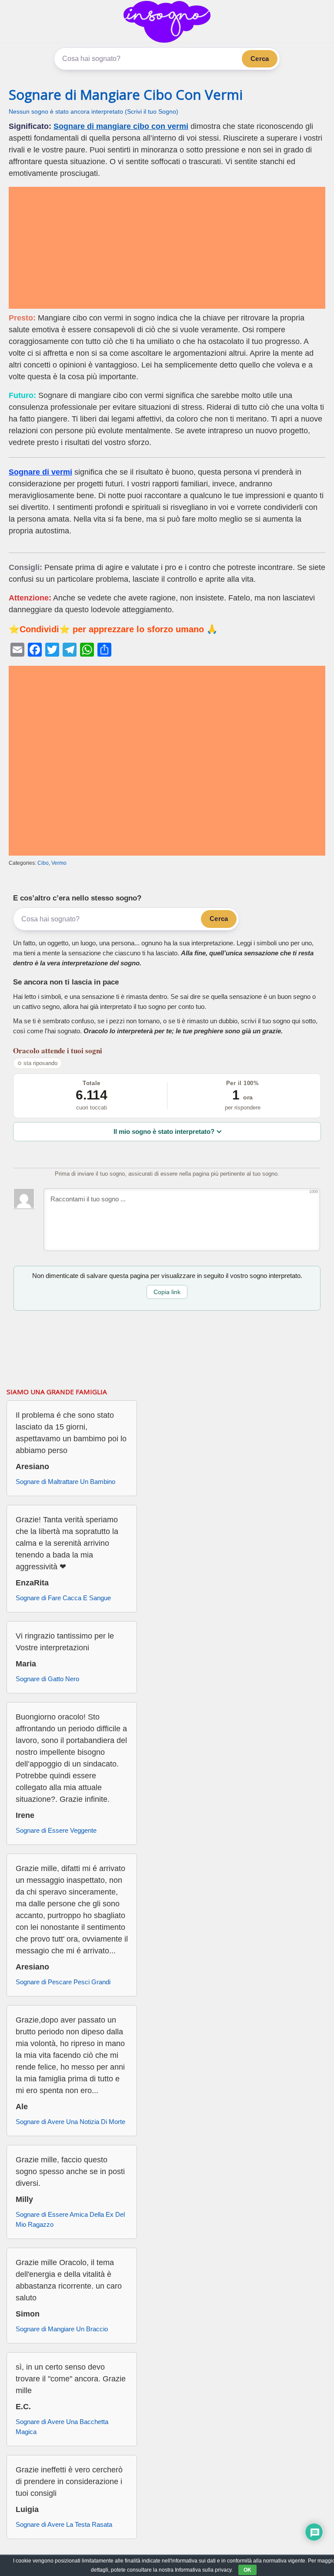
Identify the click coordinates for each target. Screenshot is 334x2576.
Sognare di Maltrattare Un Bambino (65, 1482)
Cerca (260, 59)
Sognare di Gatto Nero (47, 1679)
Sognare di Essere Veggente (56, 1830)
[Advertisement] (167, 248)
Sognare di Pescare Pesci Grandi (63, 1982)
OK (247, 2570)
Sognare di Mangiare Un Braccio (62, 2329)
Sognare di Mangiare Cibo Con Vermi (126, 94)
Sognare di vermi (40, 472)
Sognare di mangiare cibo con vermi (121, 126)
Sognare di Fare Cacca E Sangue (63, 1598)
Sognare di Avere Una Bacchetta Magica (62, 2427)
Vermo (59, 863)
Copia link (167, 1292)
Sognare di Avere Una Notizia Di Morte (70, 2122)
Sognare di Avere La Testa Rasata (64, 2524)
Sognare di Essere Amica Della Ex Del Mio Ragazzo (70, 2219)
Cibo (43, 863)
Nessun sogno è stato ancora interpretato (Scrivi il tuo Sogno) (94, 112)
